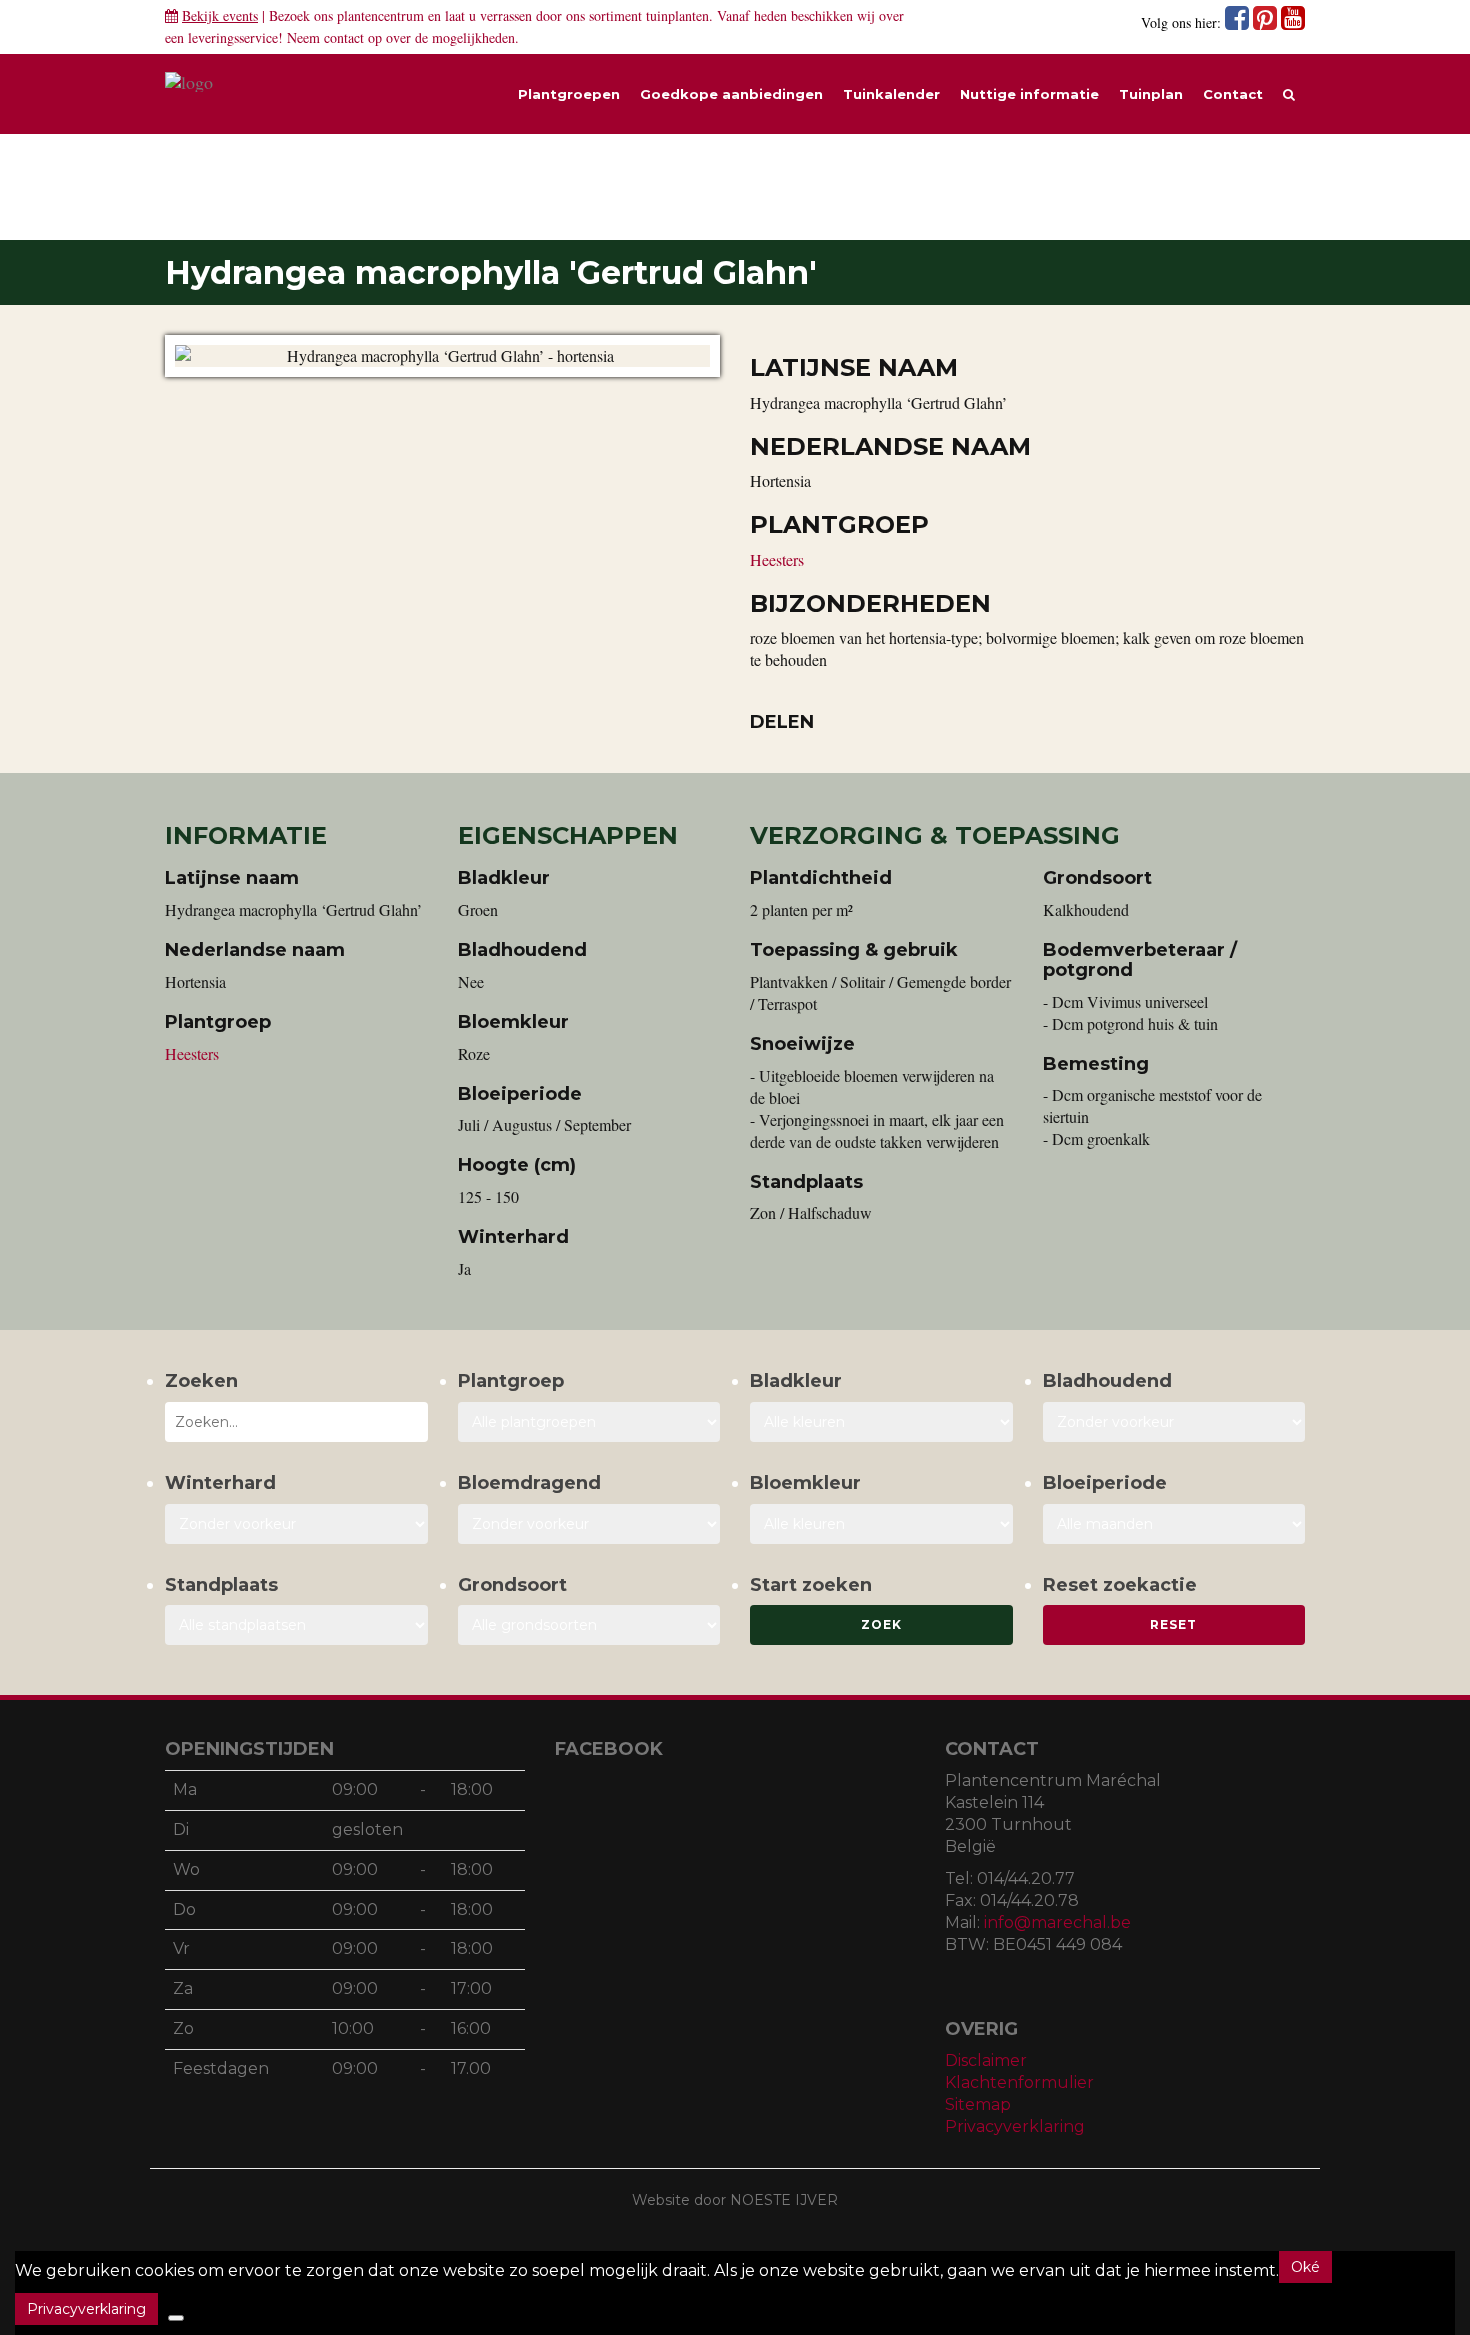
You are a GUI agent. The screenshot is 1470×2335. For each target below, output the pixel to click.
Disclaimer (986, 2060)
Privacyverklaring (1015, 2126)
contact (344, 37)
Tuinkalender (891, 94)
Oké (1305, 2267)
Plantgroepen (569, 94)
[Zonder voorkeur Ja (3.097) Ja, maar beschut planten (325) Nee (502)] (296, 1524)
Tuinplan (1151, 94)
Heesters (777, 559)
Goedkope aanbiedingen (731, 94)
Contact (1233, 94)
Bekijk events (220, 15)
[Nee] (176, 2318)
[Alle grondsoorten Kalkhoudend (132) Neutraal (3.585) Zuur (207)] (589, 1625)
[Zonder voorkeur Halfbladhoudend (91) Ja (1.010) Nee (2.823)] (1174, 1422)
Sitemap (978, 2104)
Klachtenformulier (1019, 2082)
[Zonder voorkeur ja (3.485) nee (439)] (589, 1524)
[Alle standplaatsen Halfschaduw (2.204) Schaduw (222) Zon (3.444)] (296, 1625)
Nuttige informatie (1029, 94)
